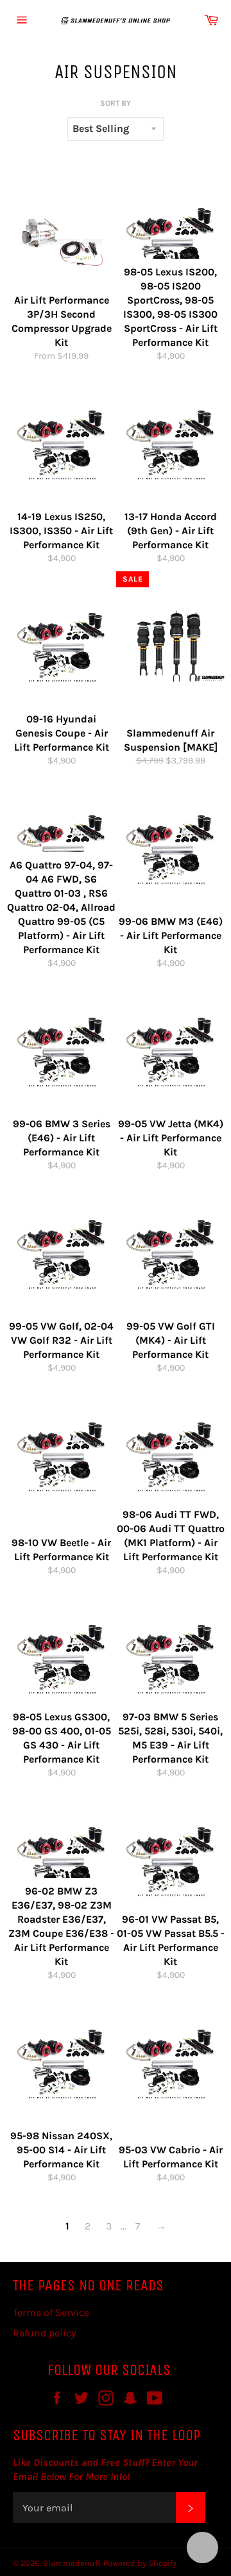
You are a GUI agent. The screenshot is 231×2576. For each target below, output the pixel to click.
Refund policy (44, 2333)
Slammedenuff (72, 2563)
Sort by (116, 103)
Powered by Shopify (140, 2563)
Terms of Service (51, 2312)
